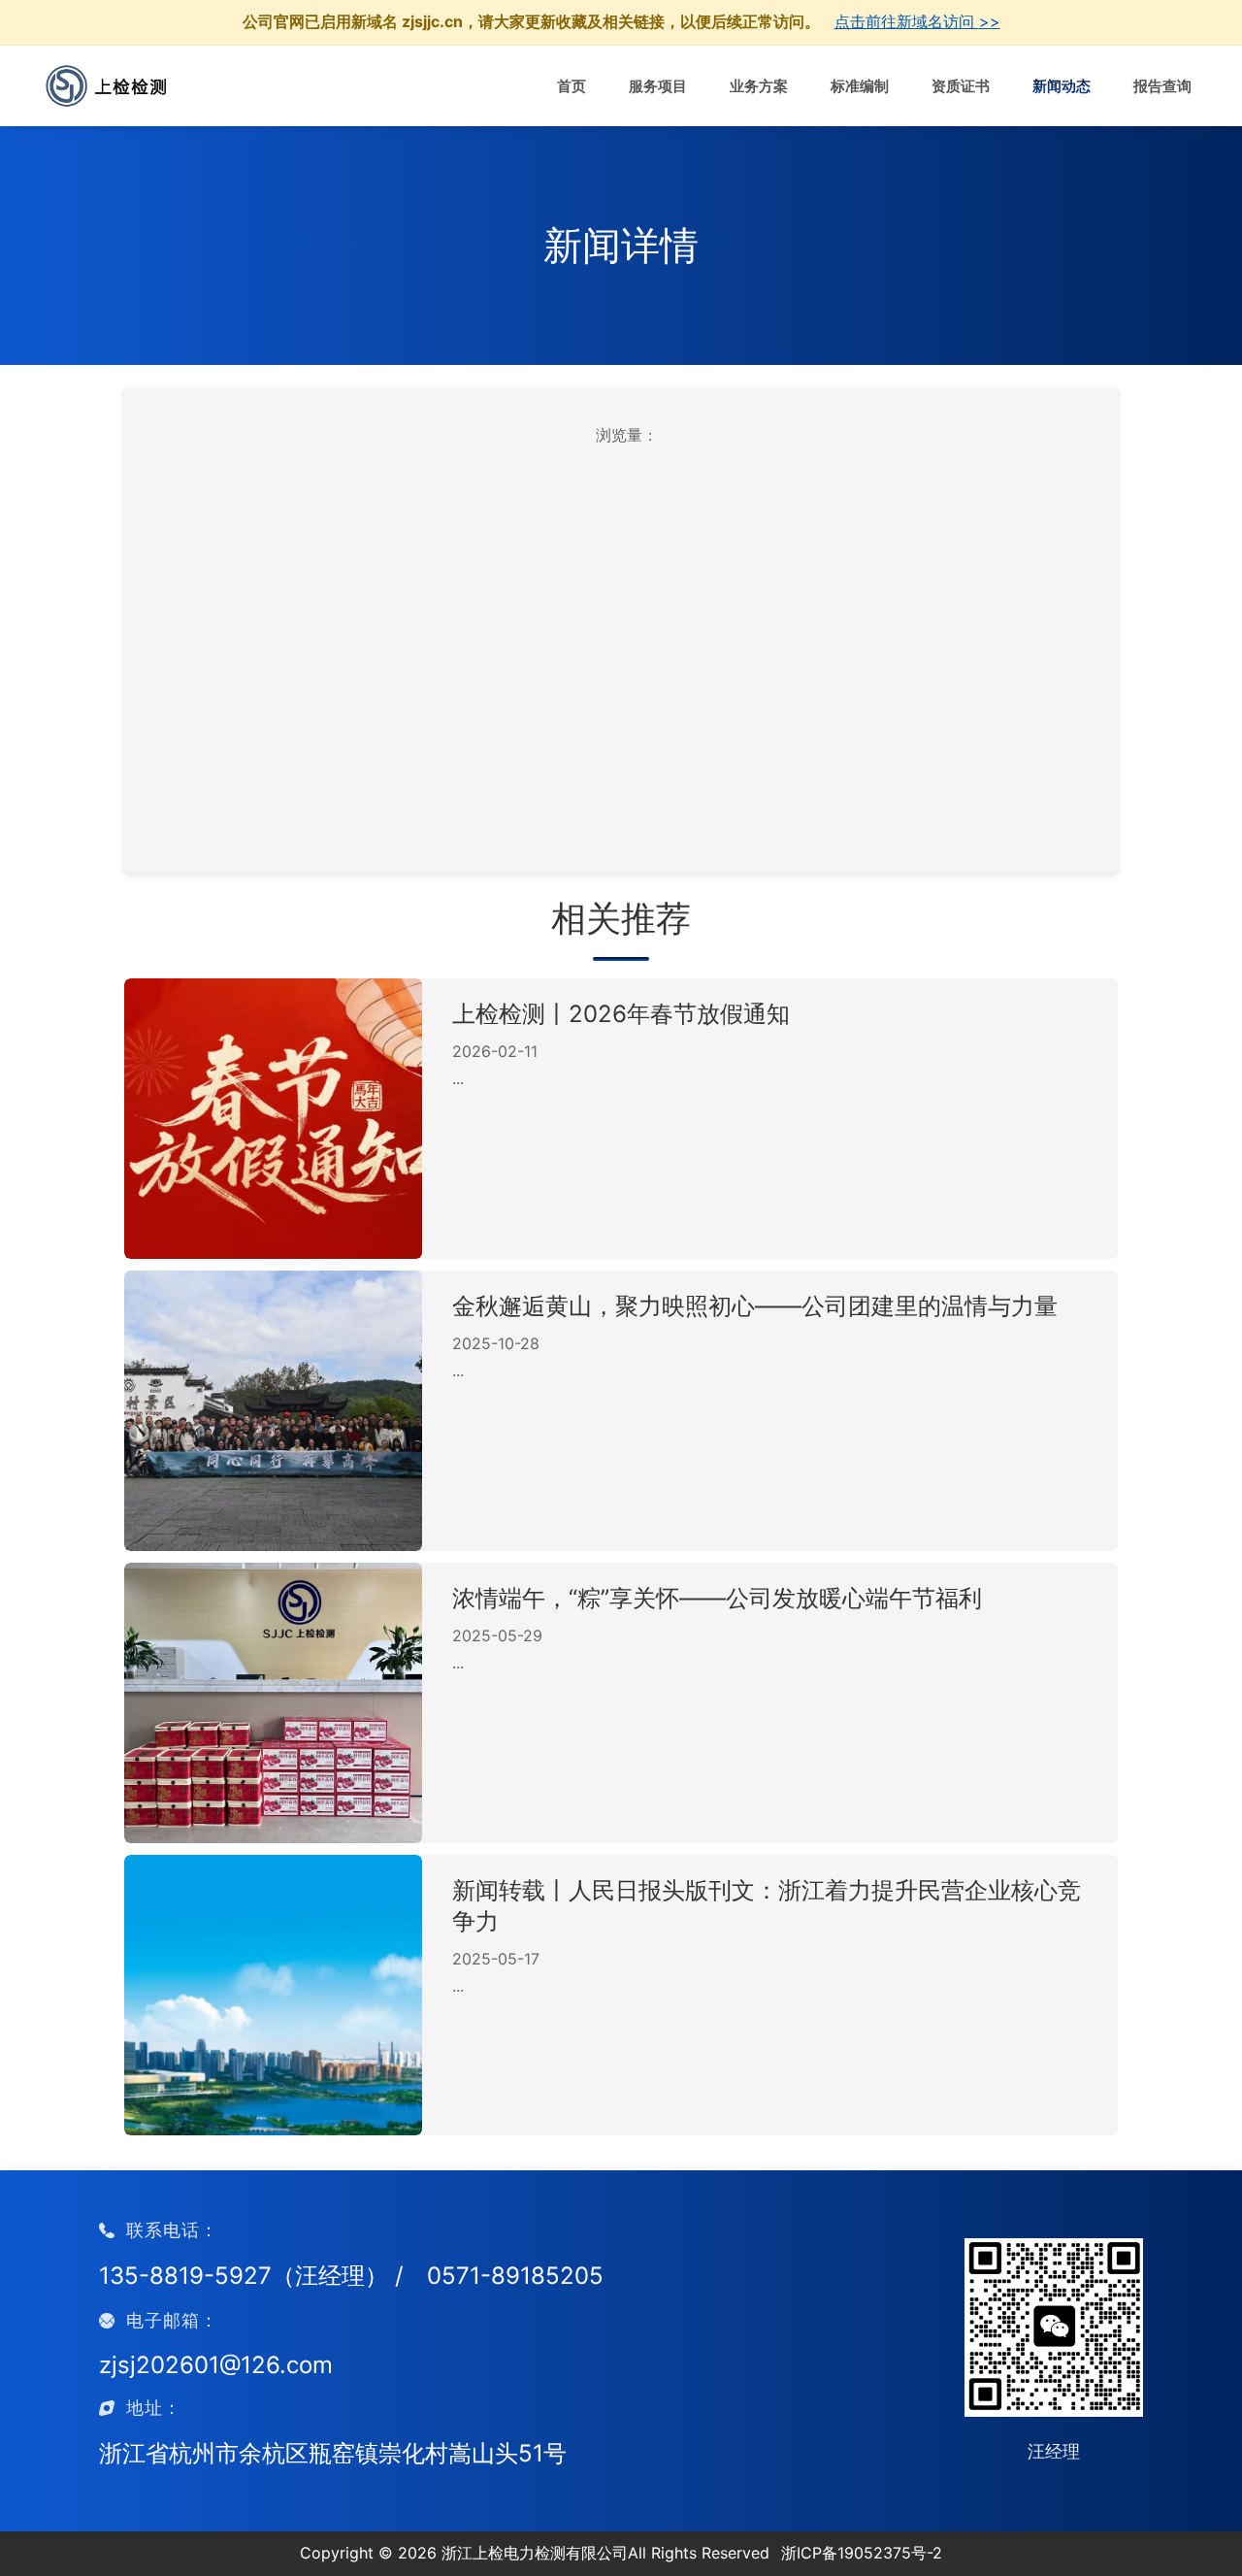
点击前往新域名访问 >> (917, 21)
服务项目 (658, 87)
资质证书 (961, 87)
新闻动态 (1062, 87)
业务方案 (759, 87)
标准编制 (860, 87)
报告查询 (1162, 87)
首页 (572, 87)
